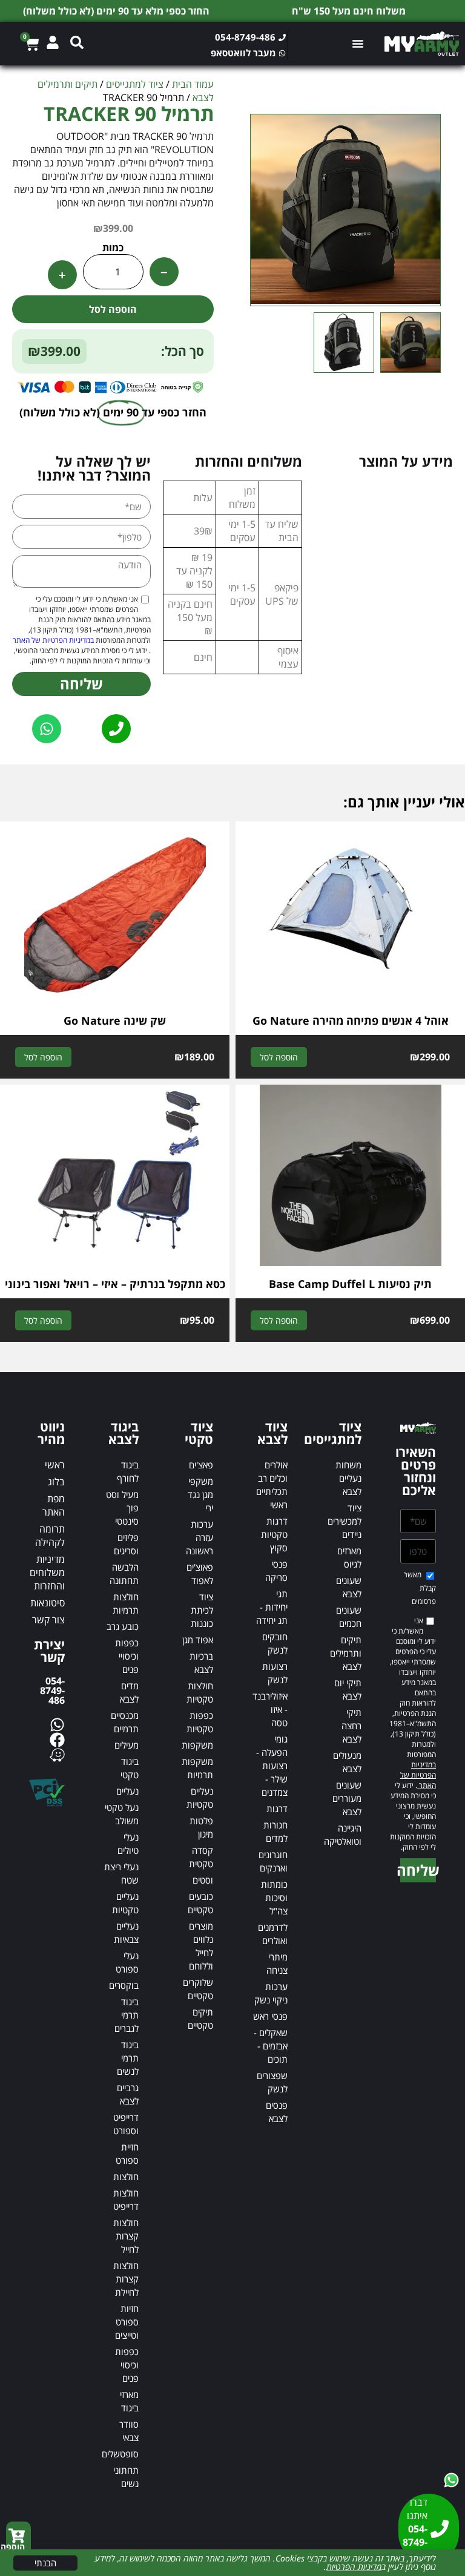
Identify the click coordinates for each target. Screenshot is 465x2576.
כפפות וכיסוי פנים (127, 2365)
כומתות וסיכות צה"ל (274, 1897)
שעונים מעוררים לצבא (347, 1798)
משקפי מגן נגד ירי (200, 1494)
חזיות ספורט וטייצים (127, 2322)
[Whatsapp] (57, 1725)
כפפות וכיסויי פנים (127, 1656)
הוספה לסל (113, 309)
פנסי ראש (270, 2016)
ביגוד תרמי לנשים (128, 2058)
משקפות (197, 1745)
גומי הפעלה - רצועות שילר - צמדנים (272, 1766)
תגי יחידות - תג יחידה (272, 1607)
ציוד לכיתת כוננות (202, 1610)
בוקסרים (124, 1985)
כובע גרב (123, 1626)
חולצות (126, 2177)
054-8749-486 (52, 1690)
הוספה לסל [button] (279, 1057)
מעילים (127, 1745)
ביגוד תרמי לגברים (127, 2015)
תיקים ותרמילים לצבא (346, 1653)
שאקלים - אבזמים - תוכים (271, 2046)
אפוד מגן (198, 1640)
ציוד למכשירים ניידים (345, 1521)
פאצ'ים (201, 1465)
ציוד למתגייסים (135, 84)
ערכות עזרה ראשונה (200, 1537)
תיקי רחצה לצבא (351, 1726)
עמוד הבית (193, 84)
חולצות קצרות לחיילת (126, 2279)
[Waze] (57, 1755)
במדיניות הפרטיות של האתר (53, 640)
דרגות (277, 1809)
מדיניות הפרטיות (354, 2567)
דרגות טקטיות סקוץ (274, 1534)
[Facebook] (57, 1740)
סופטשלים (120, 2454)
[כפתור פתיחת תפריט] (359, 44)
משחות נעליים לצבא (348, 1478)
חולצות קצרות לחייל (126, 2236)
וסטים (203, 1880)
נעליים (127, 1791)
